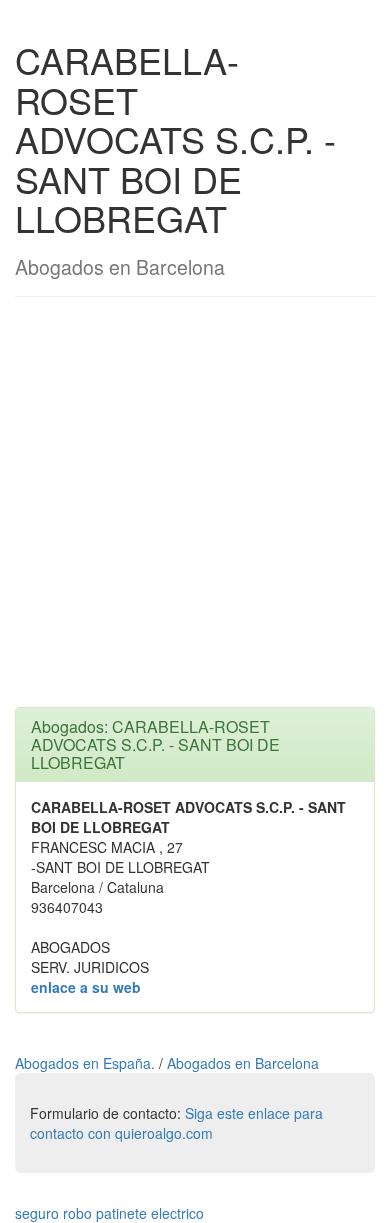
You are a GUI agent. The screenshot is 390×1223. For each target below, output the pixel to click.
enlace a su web (86, 987)
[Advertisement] (195, 512)
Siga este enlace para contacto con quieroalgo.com (176, 1123)
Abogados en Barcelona (243, 1063)
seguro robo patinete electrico (109, 1213)
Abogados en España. (87, 1063)
